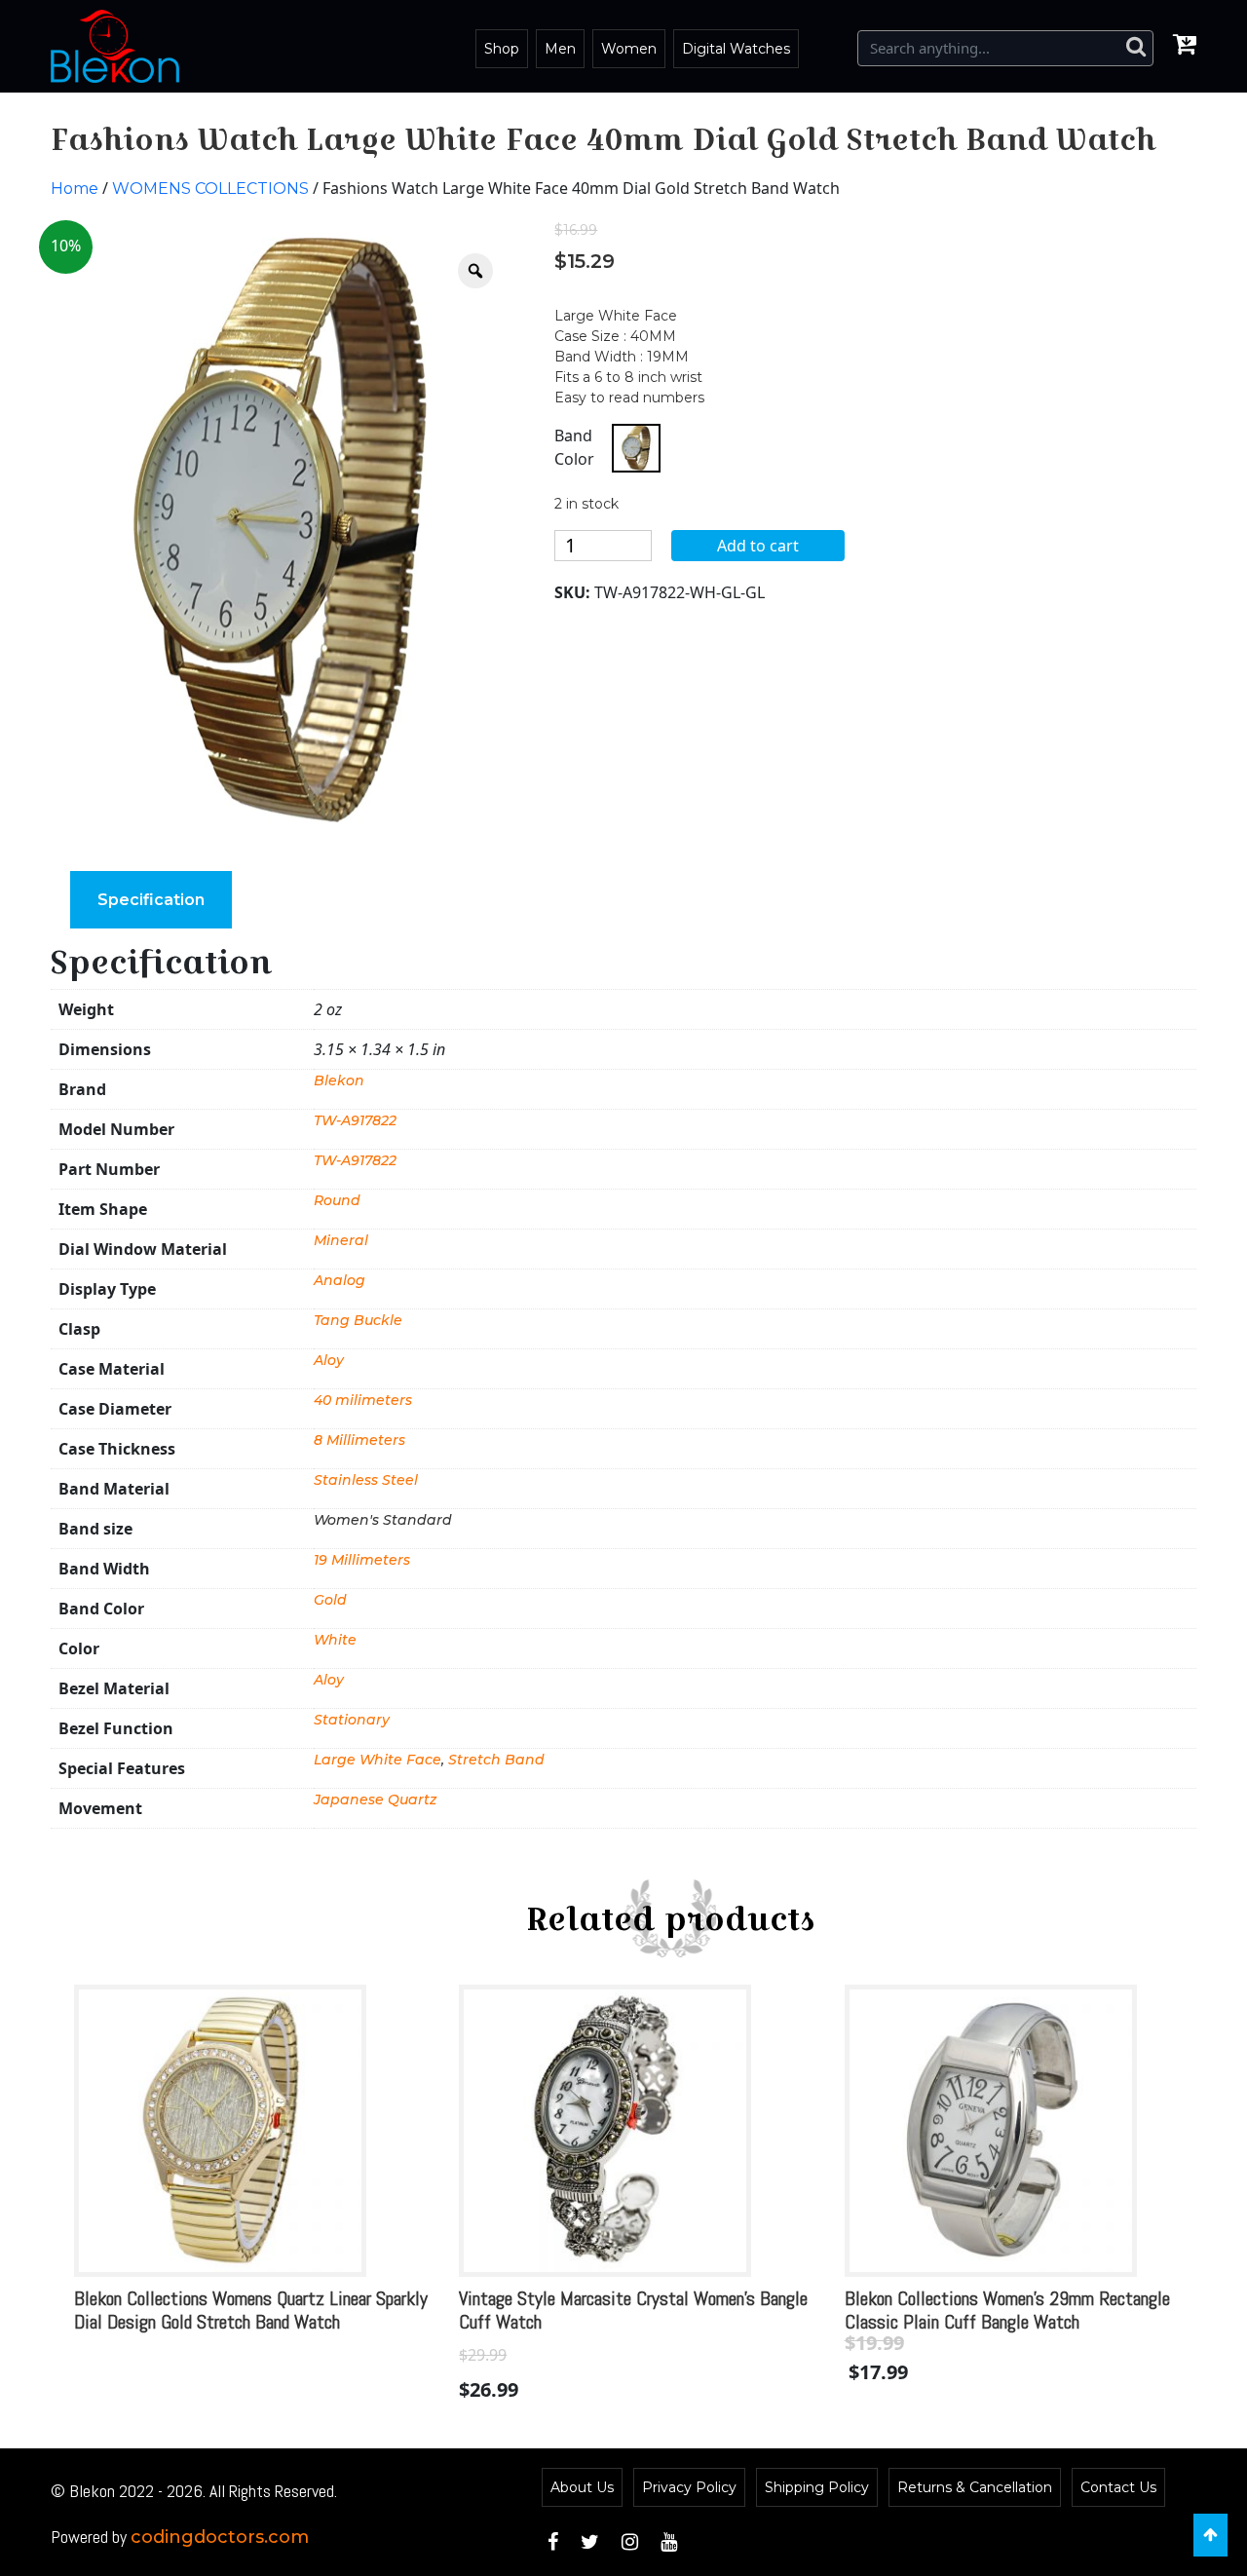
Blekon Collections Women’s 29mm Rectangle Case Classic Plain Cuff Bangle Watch (1027, 2310)
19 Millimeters (362, 1560)
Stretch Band (496, 1760)
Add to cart (758, 546)
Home (75, 189)
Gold (330, 1600)
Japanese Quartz (375, 1799)
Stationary (352, 1720)
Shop (502, 49)
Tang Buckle (358, 1320)
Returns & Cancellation (975, 2487)
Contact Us (1118, 2487)
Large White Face (378, 1760)
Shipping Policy (817, 2487)
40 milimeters (363, 1400)
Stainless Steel (366, 1480)
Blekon (339, 1080)
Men (560, 49)
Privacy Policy (689, 2487)
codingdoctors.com (220, 2537)
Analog (340, 1280)
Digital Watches (736, 49)
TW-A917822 (355, 1120)
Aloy (329, 1360)
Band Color (574, 447)
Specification (151, 900)
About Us (582, 2487)
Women (629, 49)
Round (337, 1200)
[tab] (151, 900)
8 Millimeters (359, 1440)
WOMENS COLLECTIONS (210, 189)
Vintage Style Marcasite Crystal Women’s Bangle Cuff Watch (633, 2310)
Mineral (341, 1240)
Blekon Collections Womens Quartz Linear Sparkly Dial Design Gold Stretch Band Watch (251, 2310)
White (335, 1640)
